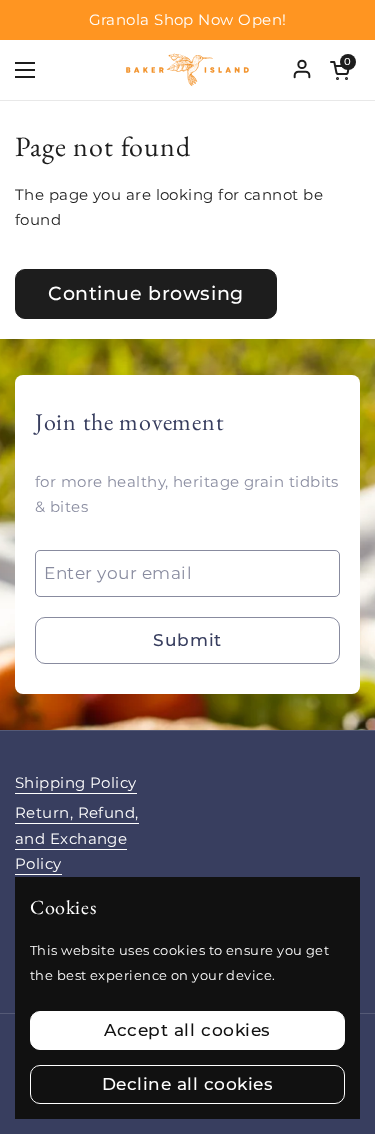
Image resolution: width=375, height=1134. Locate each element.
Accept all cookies (187, 1030)
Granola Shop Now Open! (188, 20)
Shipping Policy (76, 783)
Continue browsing (146, 293)
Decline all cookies (188, 1084)
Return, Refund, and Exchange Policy (77, 838)
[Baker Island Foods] (187, 70)
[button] (340, 70)
